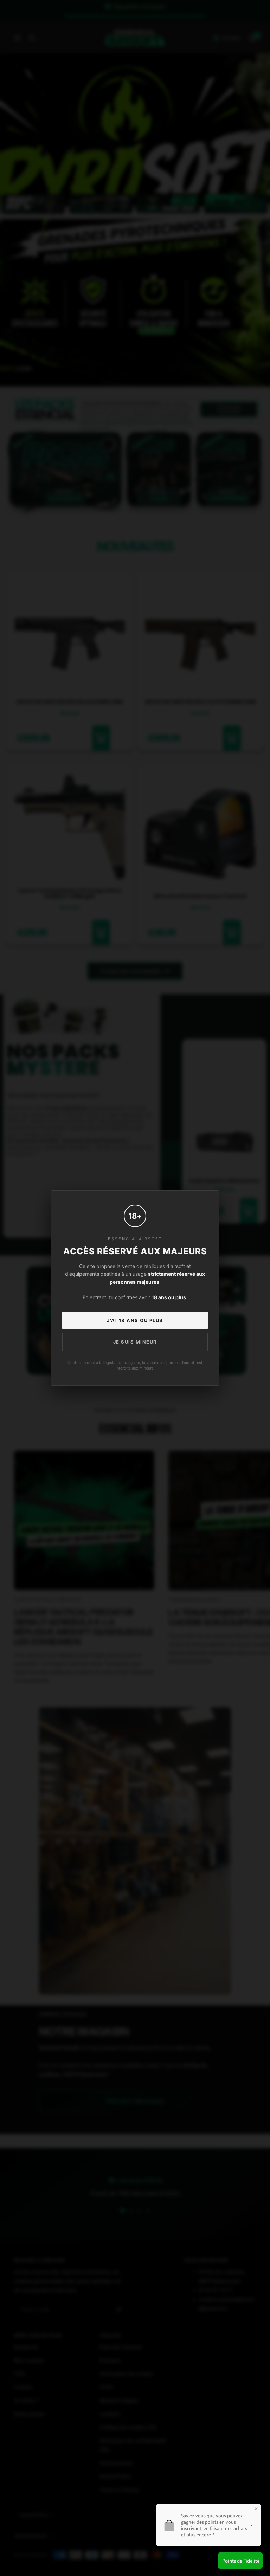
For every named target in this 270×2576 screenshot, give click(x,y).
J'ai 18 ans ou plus (135, 1320)
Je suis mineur (135, 1342)
